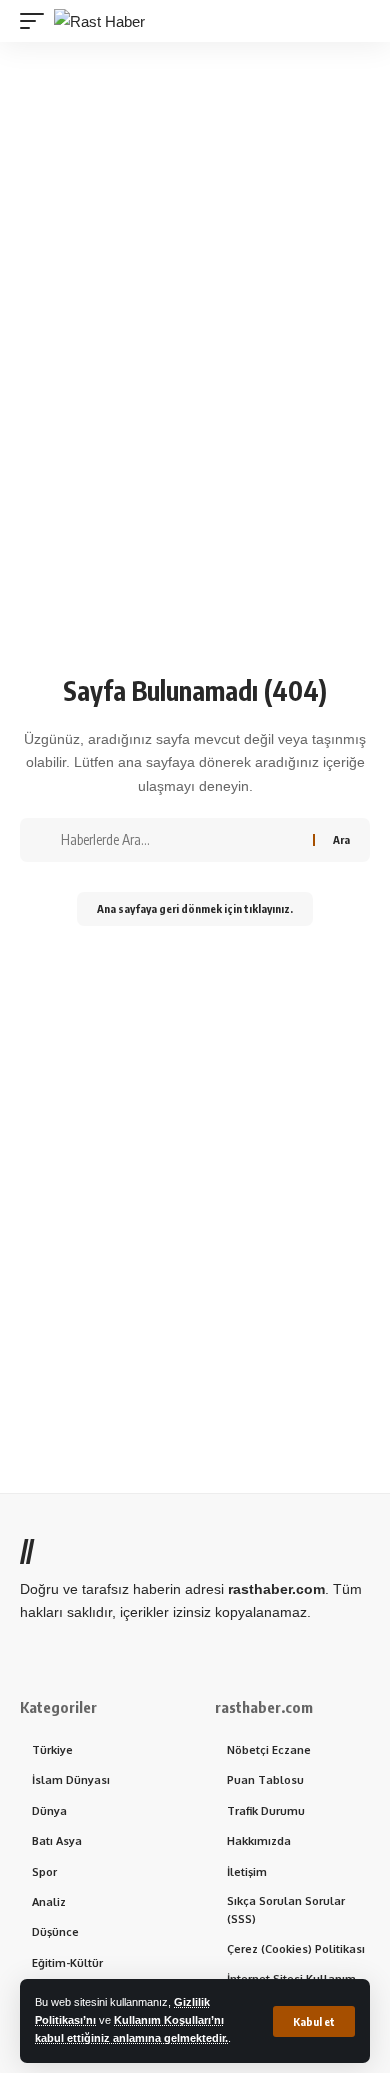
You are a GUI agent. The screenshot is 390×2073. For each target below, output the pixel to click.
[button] (314, 2021)
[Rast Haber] (99, 21)
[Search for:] (179, 840)
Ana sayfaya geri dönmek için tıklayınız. (195, 908)
